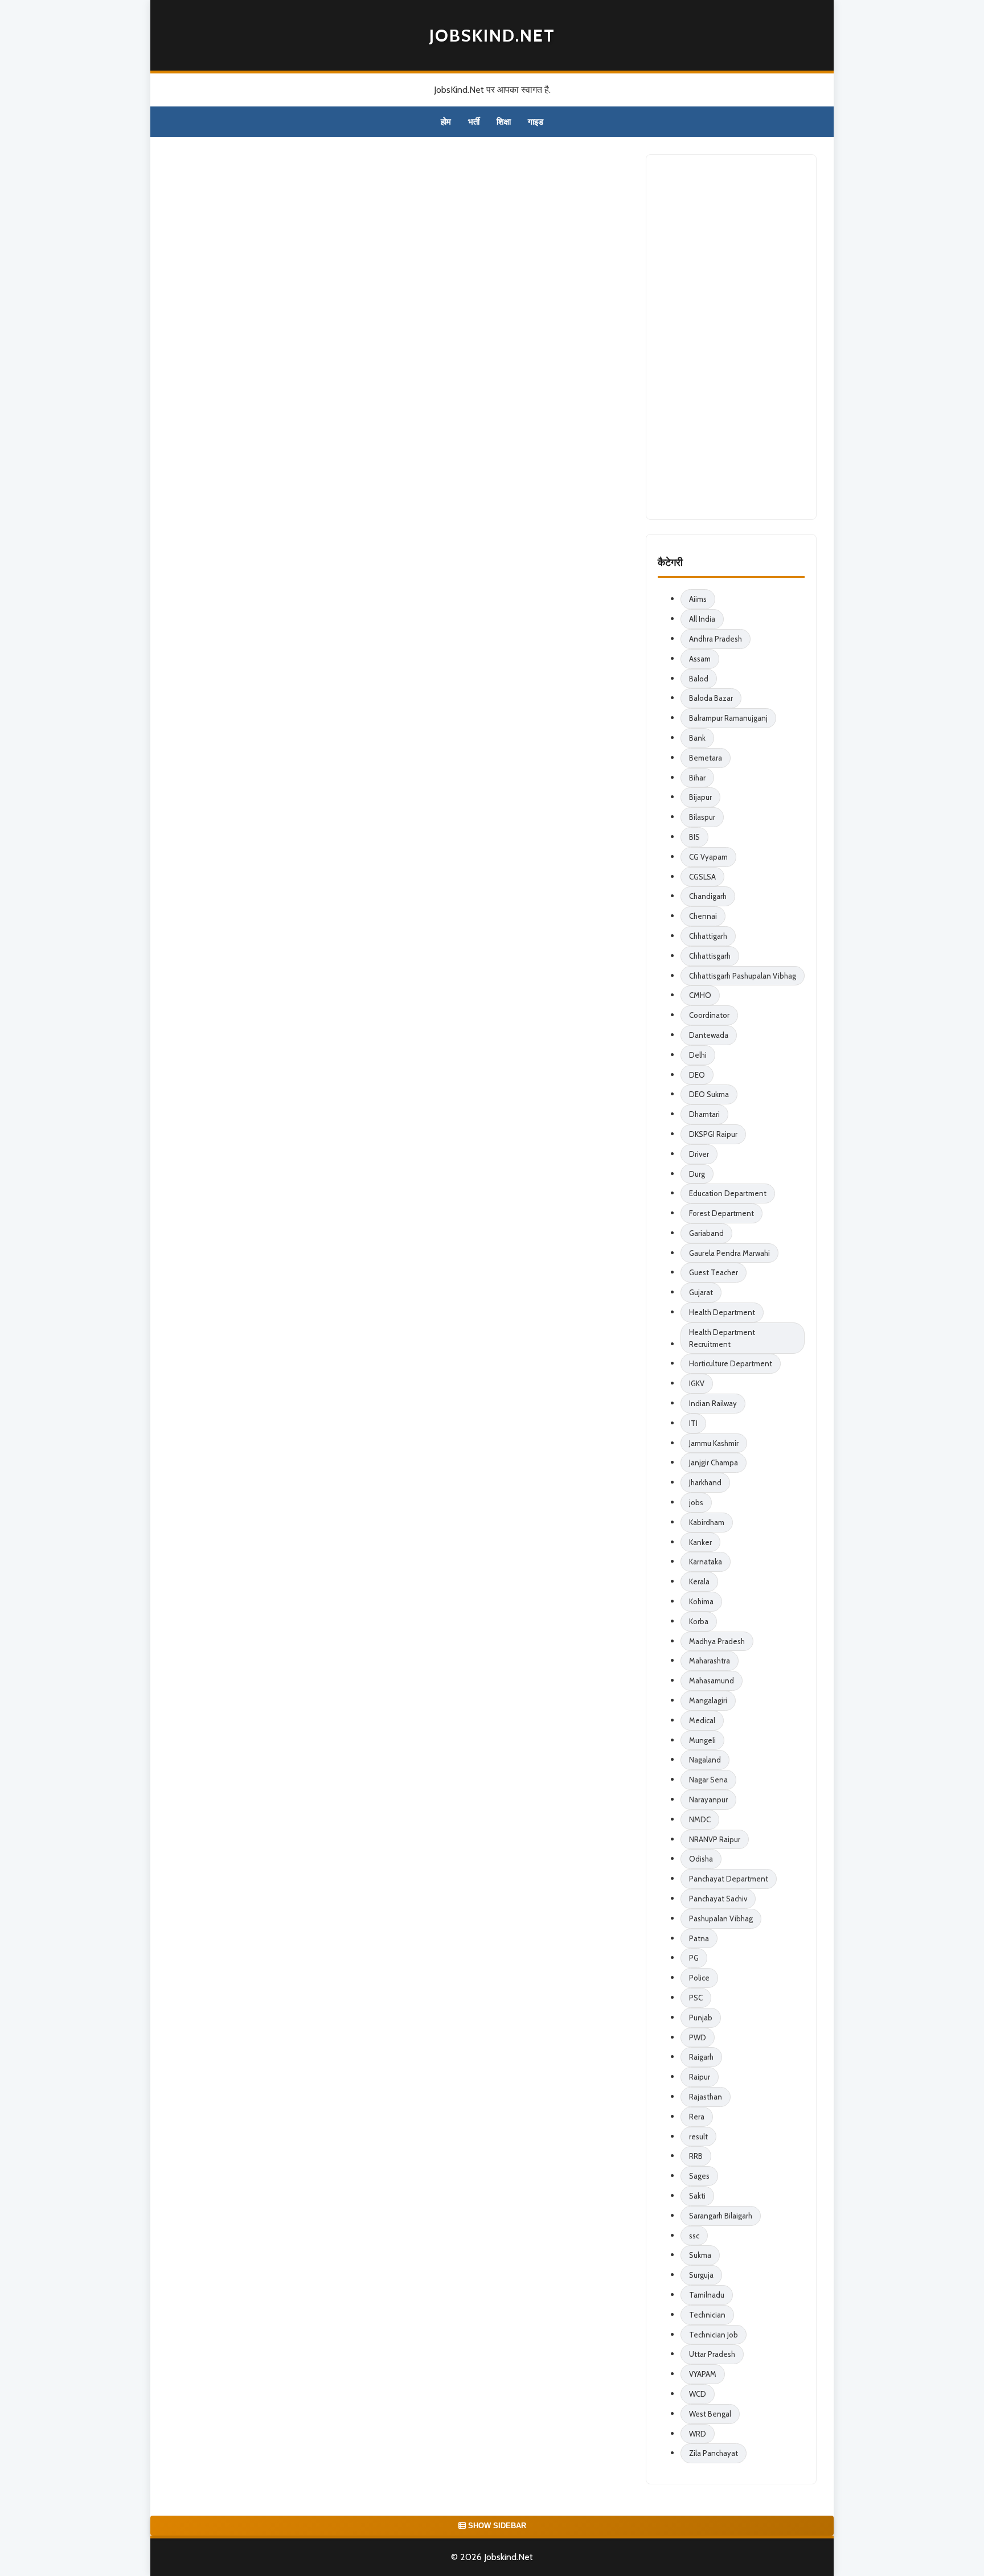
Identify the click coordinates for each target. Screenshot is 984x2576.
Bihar (697, 778)
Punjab (701, 2018)
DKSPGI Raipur (713, 1134)
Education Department (728, 1193)
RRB (696, 2156)
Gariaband (706, 1233)
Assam (700, 659)
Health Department (722, 1312)
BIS (694, 837)
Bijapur (700, 797)
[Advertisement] (731, 337)
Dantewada (709, 1035)
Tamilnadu (707, 2295)
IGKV (697, 1383)
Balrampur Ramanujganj (728, 718)
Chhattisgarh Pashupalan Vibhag (743, 976)
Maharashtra (710, 1661)
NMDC (700, 1819)
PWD (698, 2037)
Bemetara (706, 758)
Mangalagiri (708, 1700)
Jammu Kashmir (714, 1443)
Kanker (700, 1542)
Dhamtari (704, 1114)
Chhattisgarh (710, 956)
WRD (698, 2434)
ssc (694, 2236)
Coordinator (709, 1015)
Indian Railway (713, 1403)
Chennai (703, 916)
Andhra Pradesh (716, 639)
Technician (707, 2315)
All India (702, 619)
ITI (693, 1423)
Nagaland (705, 1760)
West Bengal (710, 2414)
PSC (696, 1998)
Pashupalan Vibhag (721, 1918)
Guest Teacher (714, 1272)
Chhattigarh (708, 936)
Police (699, 1978)
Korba (699, 1621)
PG (694, 1958)
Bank (697, 738)
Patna (699, 1938)
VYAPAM (703, 2374)
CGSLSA (702, 877)
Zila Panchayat (714, 2453)
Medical (702, 1720)
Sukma (700, 2255)
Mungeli (702, 1740)
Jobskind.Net (492, 36)
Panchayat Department (729, 1879)
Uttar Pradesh (712, 2354)
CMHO (700, 995)
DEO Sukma (709, 1094)
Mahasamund (712, 1681)
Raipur (700, 2077)
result (698, 2137)
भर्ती (474, 122)
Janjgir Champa (714, 1462)
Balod (699, 679)
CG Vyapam (708, 857)
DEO (697, 1075)
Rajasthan (706, 2097)
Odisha (701, 1859)
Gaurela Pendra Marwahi (729, 1253)
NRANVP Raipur (715, 1839)
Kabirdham (707, 1522)
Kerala (699, 1581)
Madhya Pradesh (717, 1641)
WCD (698, 2394)
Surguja (701, 2275)
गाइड (536, 122)
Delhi (698, 1055)
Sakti (697, 2196)
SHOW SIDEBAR (496, 2526)
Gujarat (701, 1292)
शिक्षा (504, 122)
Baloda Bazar (711, 698)
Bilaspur (702, 817)
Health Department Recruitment (722, 1338)
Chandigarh (708, 896)
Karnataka (706, 1562)
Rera (697, 2117)
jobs (696, 1502)
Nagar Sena (708, 1780)
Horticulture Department (731, 1363)
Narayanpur (708, 1799)
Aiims (698, 599)
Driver (699, 1154)
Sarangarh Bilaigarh (721, 2216)
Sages (699, 2176)
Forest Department (721, 1213)
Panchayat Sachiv (718, 1899)
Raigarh (701, 2057)
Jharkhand (705, 1482)
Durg (697, 1174)
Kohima (701, 1601)
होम (446, 122)
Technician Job (714, 2335)
